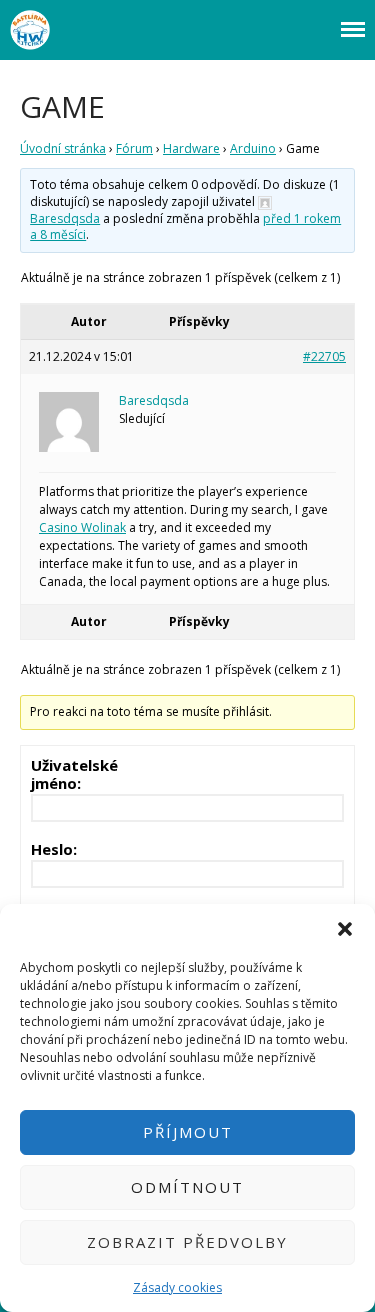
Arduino (253, 148)
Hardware (191, 148)
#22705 (324, 356)
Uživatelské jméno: (74, 774)
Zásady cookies (177, 1287)
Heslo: (54, 849)
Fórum (134, 148)
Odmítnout (187, 1187)
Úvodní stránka (63, 148)
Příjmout (188, 1132)
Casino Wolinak (82, 527)
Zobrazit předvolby (187, 1242)
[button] (345, 929)
